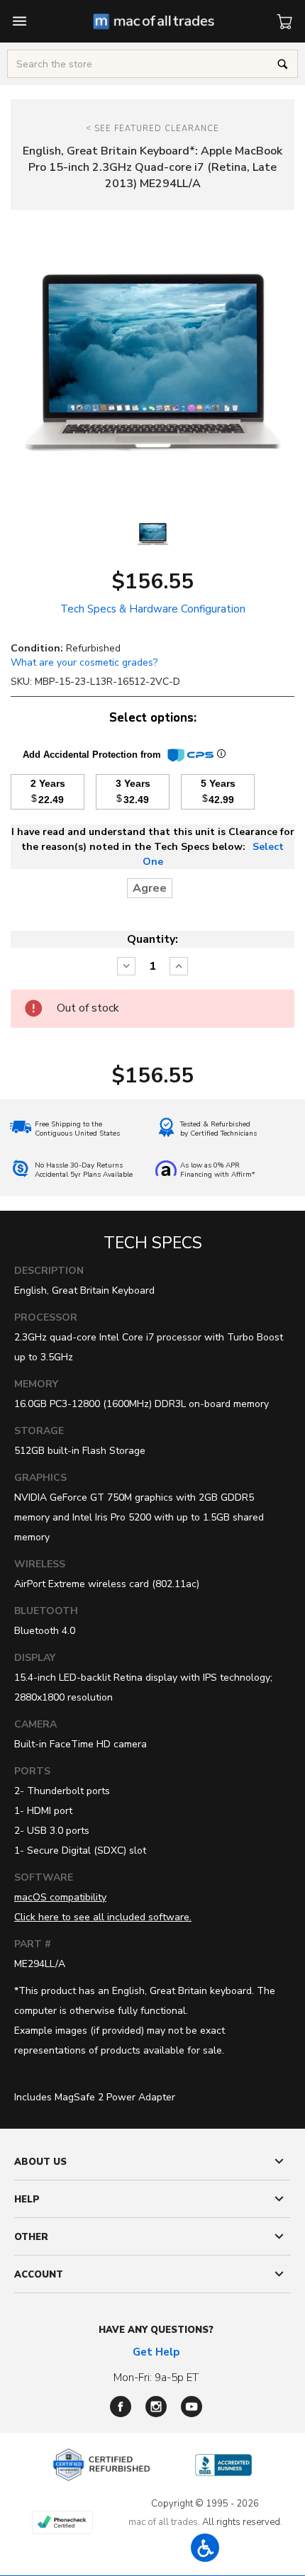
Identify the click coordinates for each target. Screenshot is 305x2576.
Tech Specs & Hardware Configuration (153, 609)
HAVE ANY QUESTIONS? (156, 2330)
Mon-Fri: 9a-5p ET (156, 2378)
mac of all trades (163, 2522)
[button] (205, 2548)
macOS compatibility (60, 1897)
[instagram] (156, 2407)
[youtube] (192, 2407)
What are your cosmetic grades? (84, 662)
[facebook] (121, 2407)
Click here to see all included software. (103, 1917)
